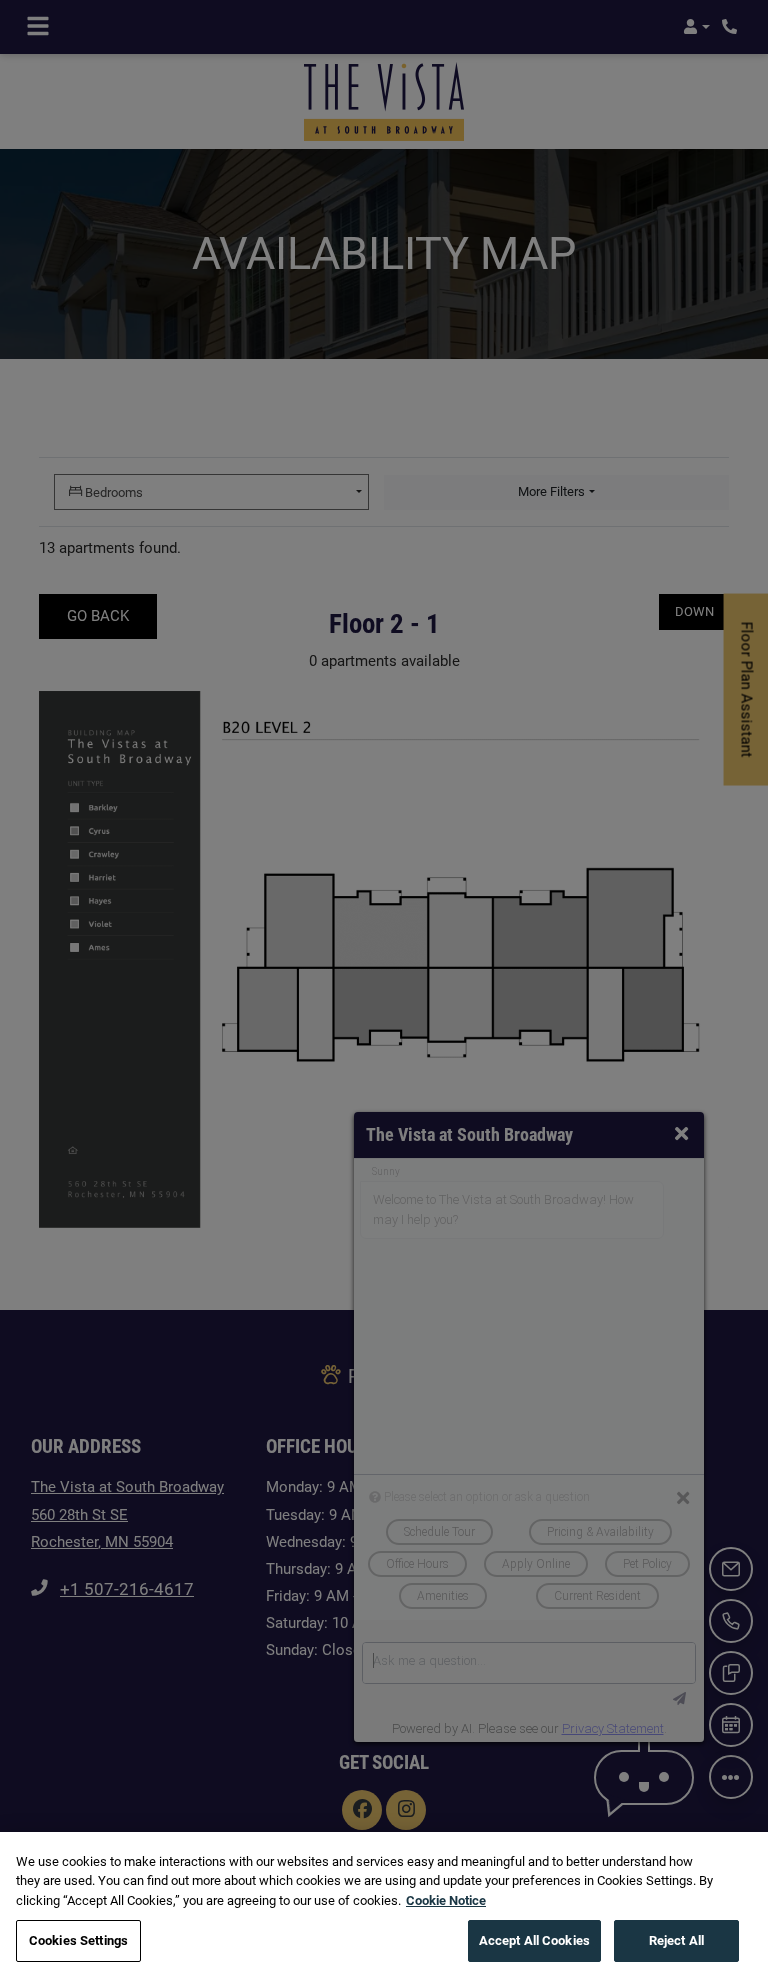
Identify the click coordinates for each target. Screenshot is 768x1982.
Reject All (676, 1940)
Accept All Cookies (534, 1940)
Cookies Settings (78, 1940)
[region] (384, 1907)
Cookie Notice (446, 1900)
